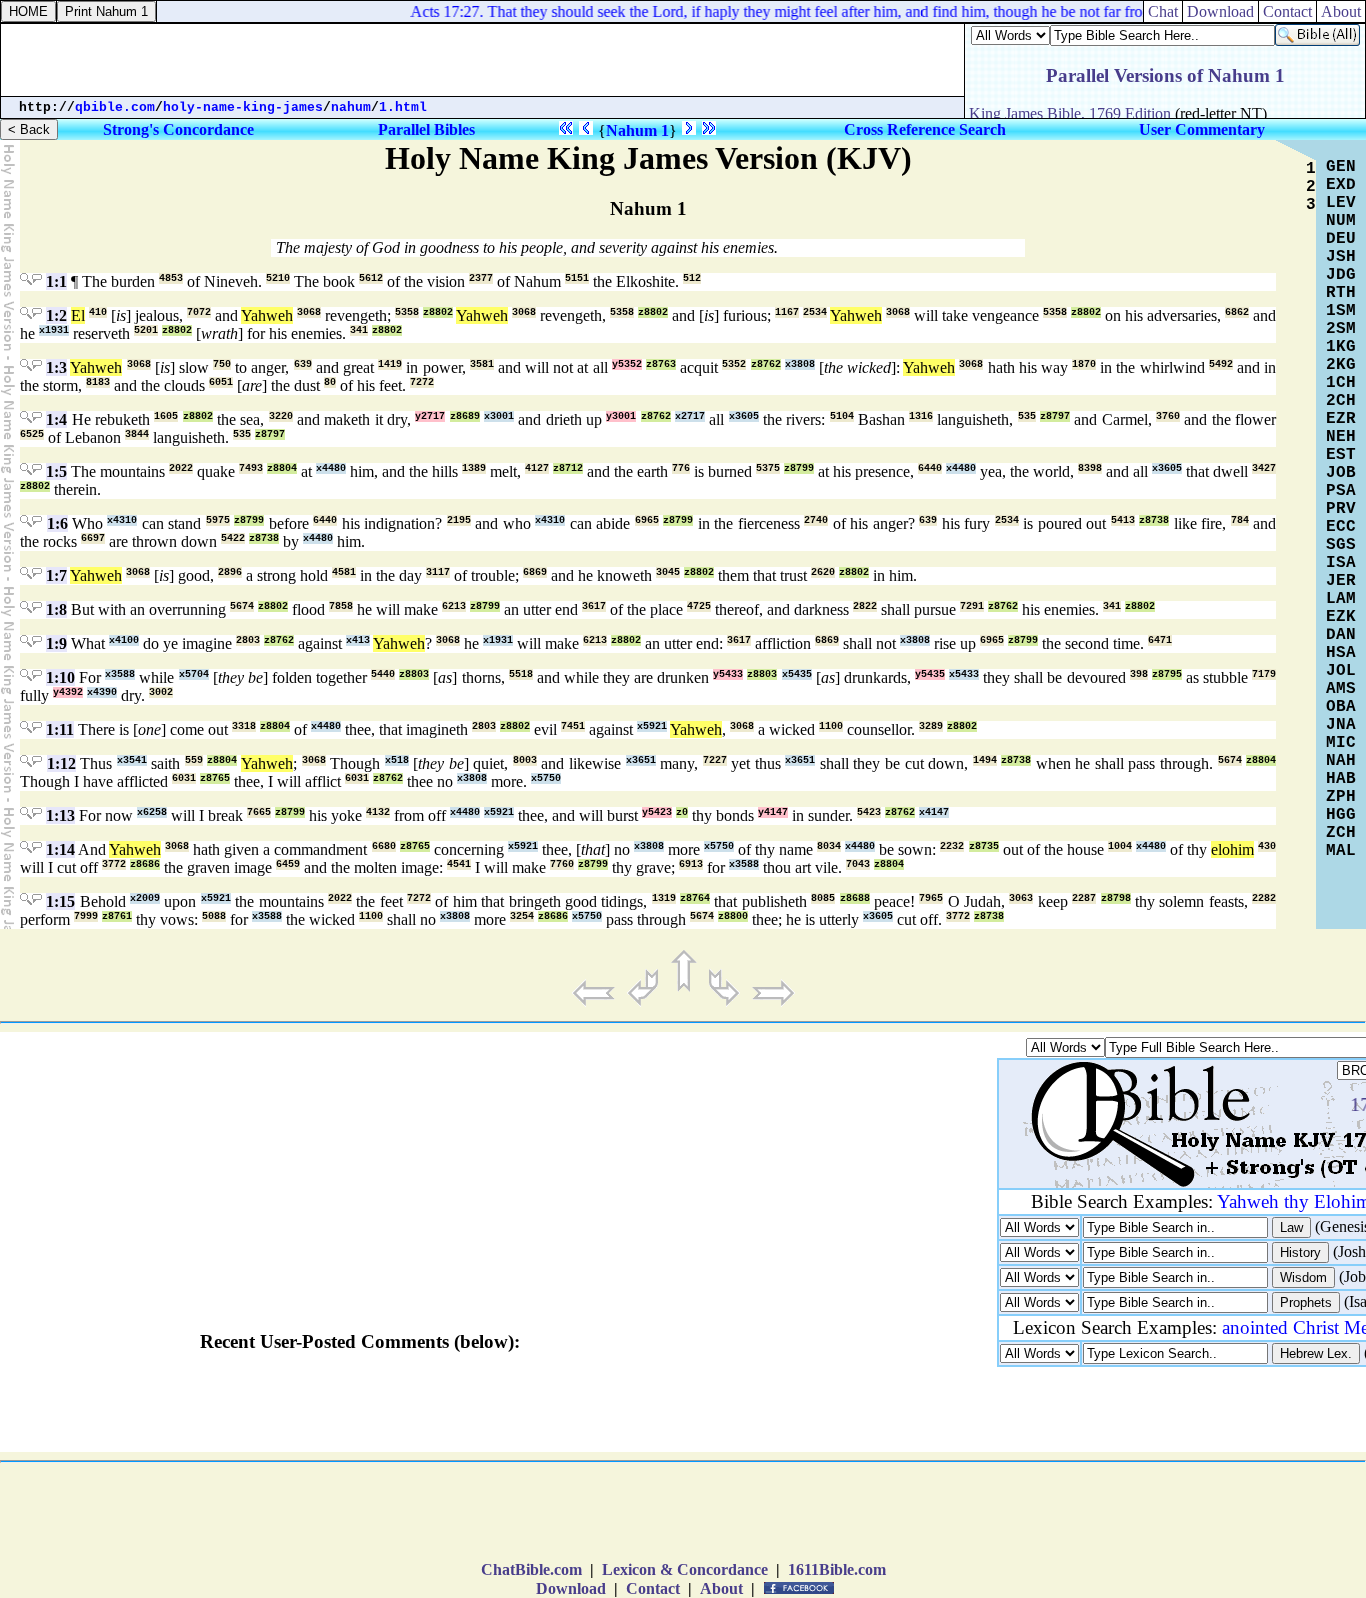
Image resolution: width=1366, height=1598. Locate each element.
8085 (823, 898)
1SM (1341, 311)
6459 (288, 864)
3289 (931, 726)
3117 (438, 572)
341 (359, 330)
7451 (573, 726)
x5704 (194, 674)
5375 (768, 468)
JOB (1341, 473)
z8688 (855, 898)
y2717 (430, 416)
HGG (1341, 815)
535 (1027, 416)
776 (681, 468)
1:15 (60, 901)
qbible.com (115, 107)
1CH (1341, 383)
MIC (1341, 743)
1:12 (61, 763)
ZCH (1341, 833)
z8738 (1154, 520)
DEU (1341, 239)
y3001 (621, 416)
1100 (831, 726)
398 (1139, 674)
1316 (921, 416)
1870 (1084, 364)
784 (1240, 520)
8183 (98, 382)
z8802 (438, 312)
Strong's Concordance (178, 129)
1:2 (56, 315)
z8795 (1167, 674)
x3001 (499, 416)
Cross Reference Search (925, 129)
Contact (1287, 11)
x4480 (331, 468)
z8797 (1055, 416)
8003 (525, 760)
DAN (1341, 635)
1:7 (56, 575)
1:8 (56, 609)
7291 (972, 606)
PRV (1341, 509)
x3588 (120, 674)
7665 (259, 812)
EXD (1341, 185)
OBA (1341, 707)
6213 (454, 606)
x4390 (102, 692)
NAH (1341, 761)
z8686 (145, 864)
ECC (1341, 527)
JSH (1341, 257)
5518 (521, 674)
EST (1341, 455)
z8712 (568, 468)
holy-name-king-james (243, 107)
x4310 (122, 520)
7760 (562, 864)
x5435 (797, 674)
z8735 (984, 846)
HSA (1341, 653)
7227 (715, 760)
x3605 (744, 416)
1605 (166, 416)
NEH (1341, 437)
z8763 (661, 364)
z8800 (733, 916)
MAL (1341, 851)
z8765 (215, 778)
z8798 (1116, 898)
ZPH (1341, 797)
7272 (422, 382)
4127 (537, 468)
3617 (594, 606)
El (78, 315)
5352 (734, 364)
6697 (93, 538)
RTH (1341, 293)
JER (1341, 581)
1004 (1120, 846)
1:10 (60, 677)
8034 (829, 846)
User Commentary (1202, 129)
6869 (535, 572)
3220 (281, 416)
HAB (1341, 779)
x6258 (152, 812)
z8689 (465, 416)
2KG (1341, 365)
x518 (397, 760)
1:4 (56, 419)
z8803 (414, 674)
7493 (251, 468)
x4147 (934, 812)
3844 (137, 434)
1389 (474, 468)
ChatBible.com (531, 1569)
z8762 (766, 364)
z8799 (799, 468)
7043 (858, 864)
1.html (403, 107)
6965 (647, 520)
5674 (242, 606)
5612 (371, 278)
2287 (1084, 898)
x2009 (145, 898)
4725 (699, 606)
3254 (522, 916)
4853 (171, 278)
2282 (1264, 898)
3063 (1021, 898)
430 (1267, 846)
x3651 (641, 760)
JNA (1341, 725)
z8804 (282, 468)
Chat (1163, 11)
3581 (482, 364)
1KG (1341, 347)
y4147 (773, 812)
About (1341, 11)
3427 (1264, 468)
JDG (1341, 275)
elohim (1232, 849)
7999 (86, 916)
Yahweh (267, 315)
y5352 (627, 364)
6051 (221, 382)
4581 (344, 572)
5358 (407, 312)
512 (692, 278)
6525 (32, 434)
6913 (691, 864)
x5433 (964, 674)
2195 (459, 520)
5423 (869, 812)
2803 (248, 640)
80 (330, 382)
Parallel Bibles (426, 129)
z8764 (695, 898)
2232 (952, 846)
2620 (823, 572)
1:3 (56, 367)
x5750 (546, 778)
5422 (233, 538)
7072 (199, 312)
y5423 (657, 812)
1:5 (56, 471)
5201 (146, 330)
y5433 (728, 674)
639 (303, 364)
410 (98, 312)
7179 (1264, 674)
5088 (214, 916)
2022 (181, 468)
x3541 (132, 760)
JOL (1341, 671)
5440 (383, 674)
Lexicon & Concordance (685, 1569)
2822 (865, 606)
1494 (985, 760)
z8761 (117, 916)
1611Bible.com (837, 1569)
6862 (1237, 312)
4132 (378, 812)
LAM (1341, 599)
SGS (1341, 545)
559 (194, 760)
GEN (1341, 167)
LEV (1341, 203)
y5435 (930, 674)
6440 (930, 468)
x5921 (652, 726)
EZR (1341, 419)
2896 (230, 572)
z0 (682, 812)
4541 (459, 864)
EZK (1341, 617)
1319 (664, 898)
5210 (278, 278)
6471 (1160, 640)
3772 (114, 864)
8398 (1090, 468)
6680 (384, 846)
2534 (815, 312)
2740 (816, 520)
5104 (842, 416)
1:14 (60, 849)
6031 (184, 778)
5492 (1221, 364)
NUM (1341, 221)
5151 (577, 278)
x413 (358, 640)
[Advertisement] (483, 60)
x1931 (54, 330)
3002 (161, 692)
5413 (1123, 520)
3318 (244, 726)
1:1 (56, 281)
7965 (931, 898)
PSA (1341, 491)
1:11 (60, 729)
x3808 (800, 364)
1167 (787, 312)
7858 (341, 606)
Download (1220, 11)
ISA (1341, 563)
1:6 (57, 523)
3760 (1168, 416)
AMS (1341, 689)
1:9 (56, 643)
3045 (668, 572)
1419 (390, 364)
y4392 (68, 692)
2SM (1341, 329)
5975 (218, 520)
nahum (351, 107)
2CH (1341, 401)
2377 (481, 278)
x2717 (690, 416)
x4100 (124, 640)
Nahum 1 (637, 130)
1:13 (60, 815)
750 (222, 364)
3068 (309, 312)
